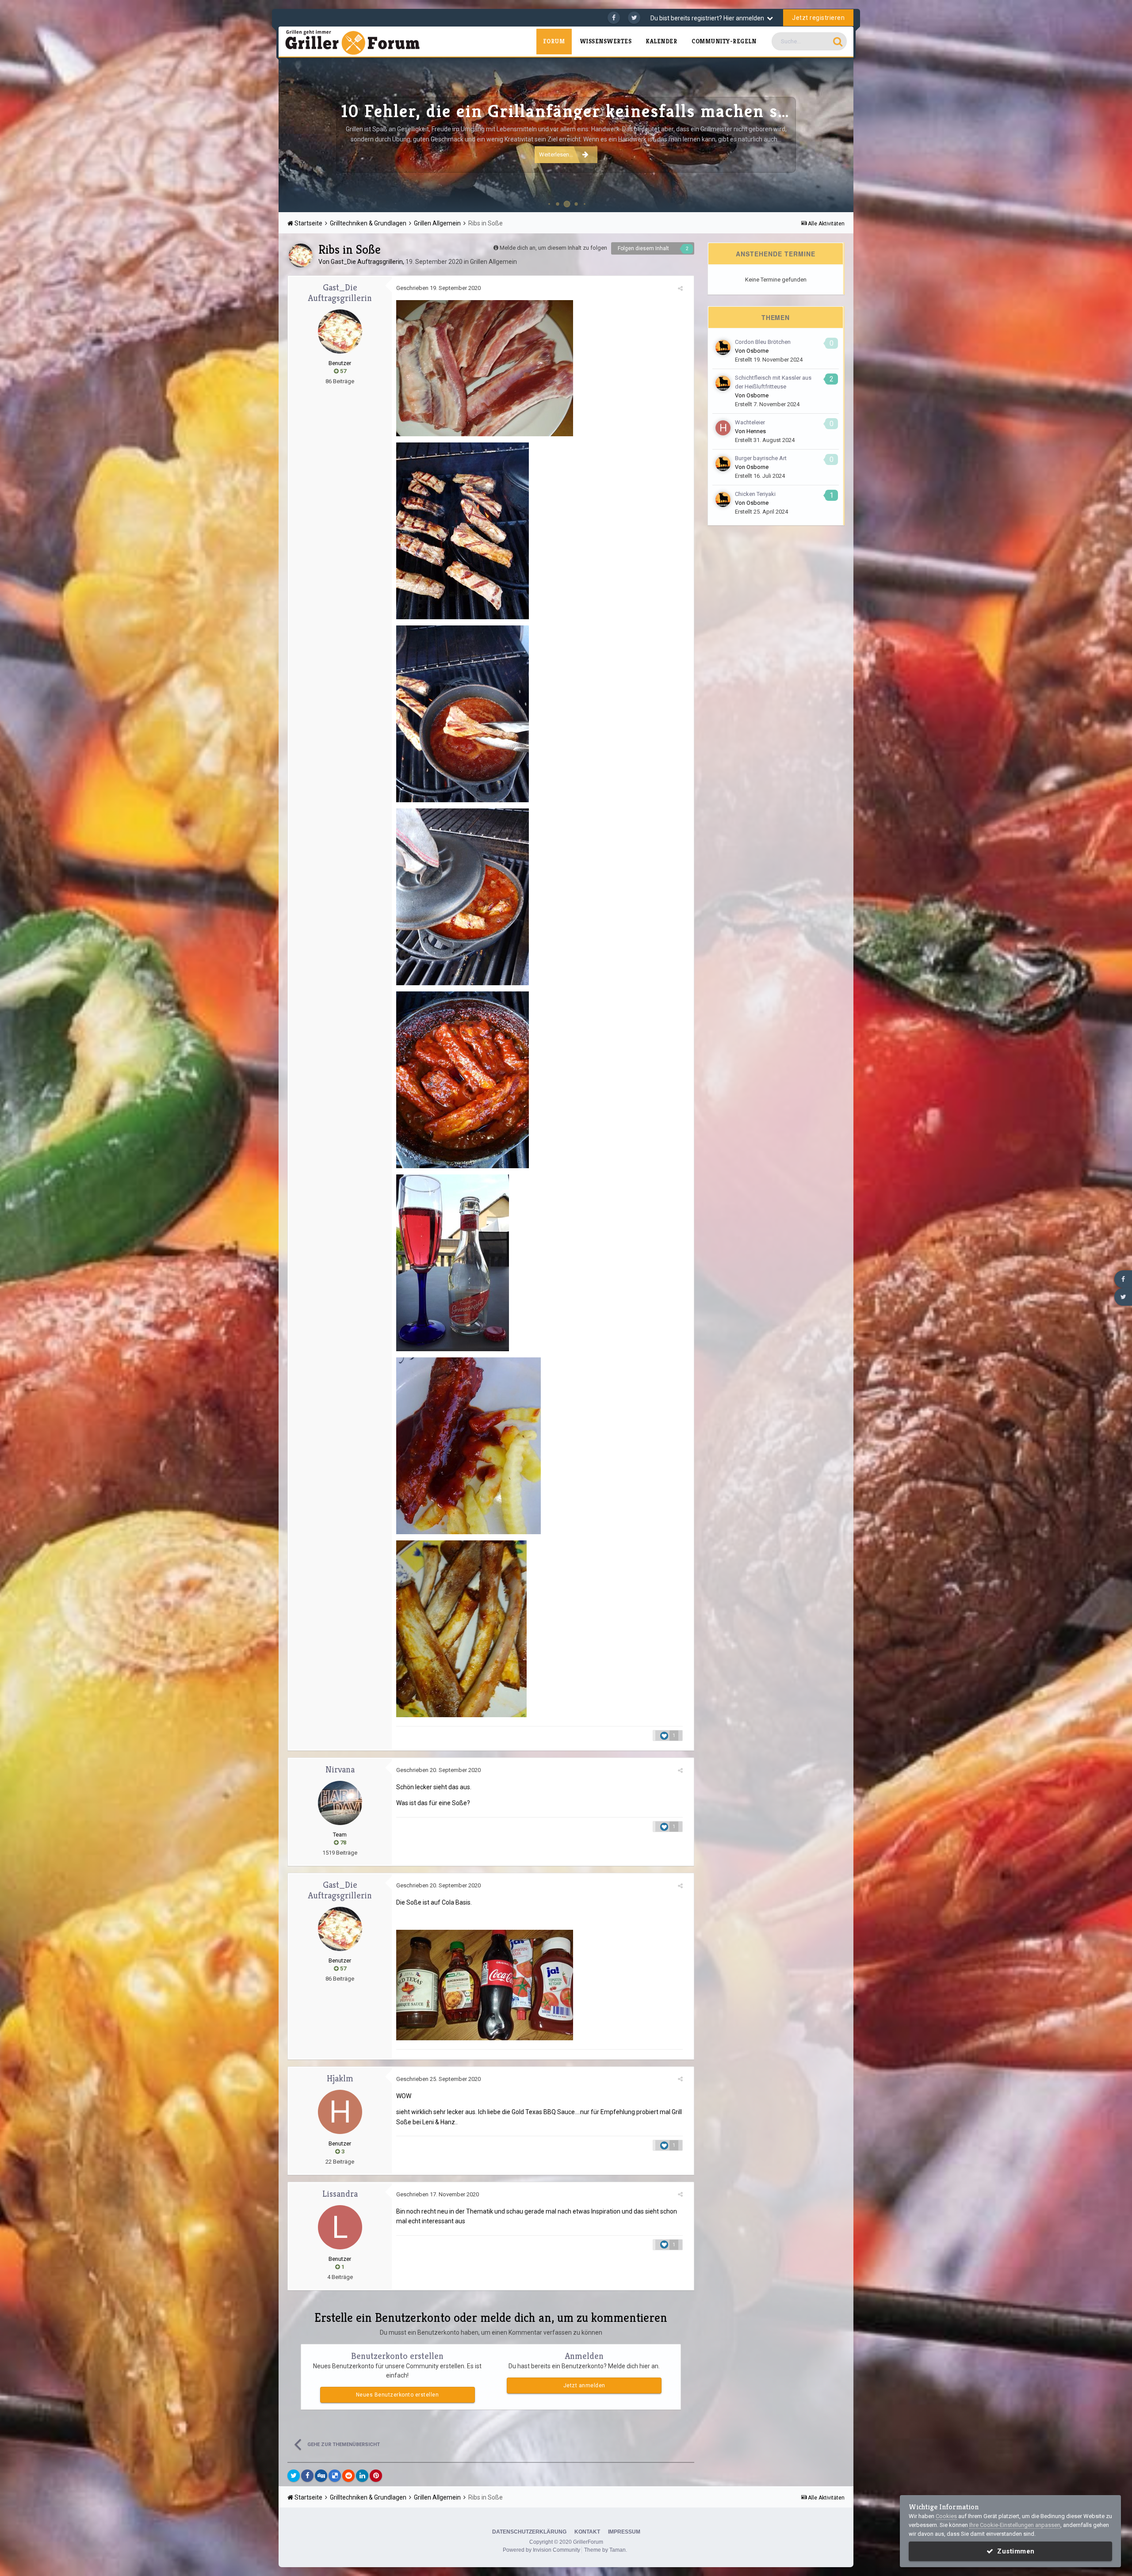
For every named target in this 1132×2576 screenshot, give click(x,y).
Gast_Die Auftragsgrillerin (367, 262)
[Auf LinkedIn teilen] (362, 2476)
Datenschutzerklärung (529, 2532)
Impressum (624, 2532)
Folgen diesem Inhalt (643, 248)
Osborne (757, 351)
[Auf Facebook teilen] (307, 2476)
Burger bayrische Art (761, 458)
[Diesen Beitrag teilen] (680, 288)
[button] (823, 135)
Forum (554, 41)
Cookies (946, 2516)
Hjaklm (340, 2079)
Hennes (756, 431)
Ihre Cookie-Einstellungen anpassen (1015, 2525)
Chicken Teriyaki (755, 494)
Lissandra (340, 2194)
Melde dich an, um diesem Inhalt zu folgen (553, 248)
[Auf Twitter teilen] (294, 2476)
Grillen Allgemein (493, 262)
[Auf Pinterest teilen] (376, 2476)
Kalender (662, 41)
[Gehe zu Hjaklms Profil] (340, 2112)
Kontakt (587, 2532)
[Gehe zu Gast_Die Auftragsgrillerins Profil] (301, 255)
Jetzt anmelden (584, 2385)
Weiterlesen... (556, 154)
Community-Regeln (724, 41)
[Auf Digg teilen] (321, 2476)
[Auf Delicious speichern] (335, 2476)
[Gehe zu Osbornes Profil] (723, 347)
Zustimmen (1014, 2551)
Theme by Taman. (606, 2550)
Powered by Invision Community (541, 2550)
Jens (838, 200)
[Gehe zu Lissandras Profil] (340, 2227)
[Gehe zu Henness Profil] (723, 428)
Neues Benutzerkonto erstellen (398, 2395)
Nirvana (340, 1770)
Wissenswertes (606, 41)
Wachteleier (750, 422)
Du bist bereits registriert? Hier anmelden (709, 18)
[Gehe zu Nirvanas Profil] (340, 1803)
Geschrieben (438, 288)
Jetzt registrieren (818, 18)
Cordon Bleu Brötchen (763, 342)
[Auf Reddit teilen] (348, 2476)
